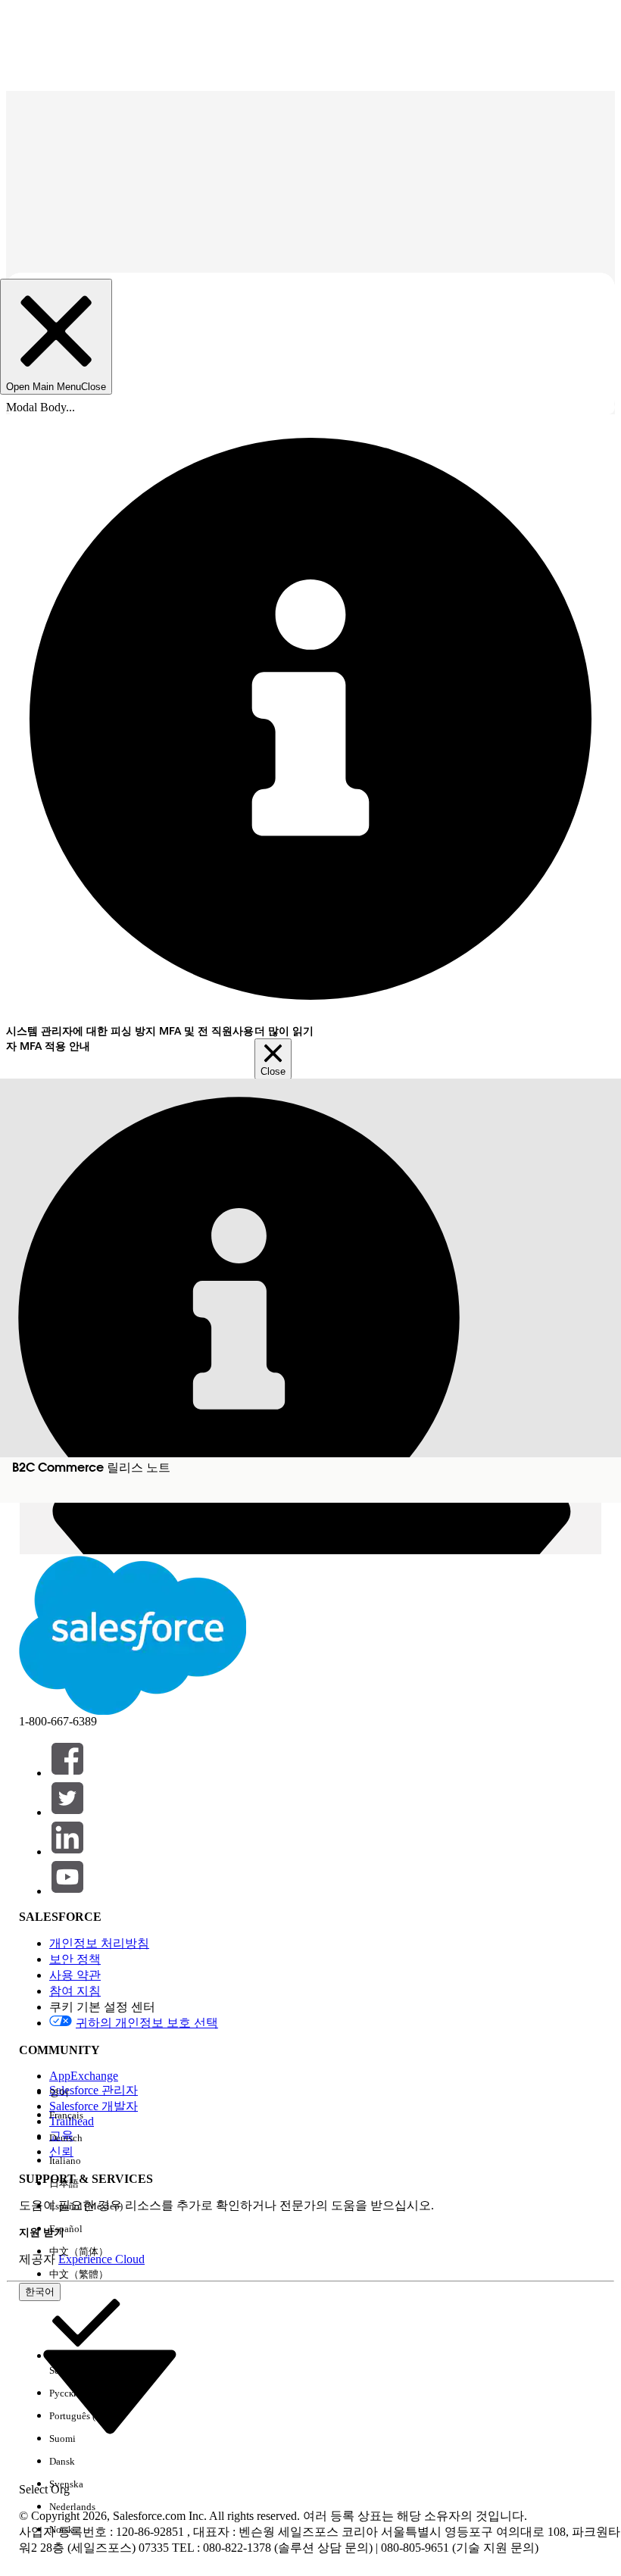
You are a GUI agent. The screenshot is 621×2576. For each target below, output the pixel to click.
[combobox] (110, 2390)
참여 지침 (75, 1991)
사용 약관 (75, 1975)
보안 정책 (75, 1959)
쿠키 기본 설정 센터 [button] (102, 2007)
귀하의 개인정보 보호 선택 (147, 2023)
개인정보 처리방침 (99, 1943)
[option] (86, 2093)
